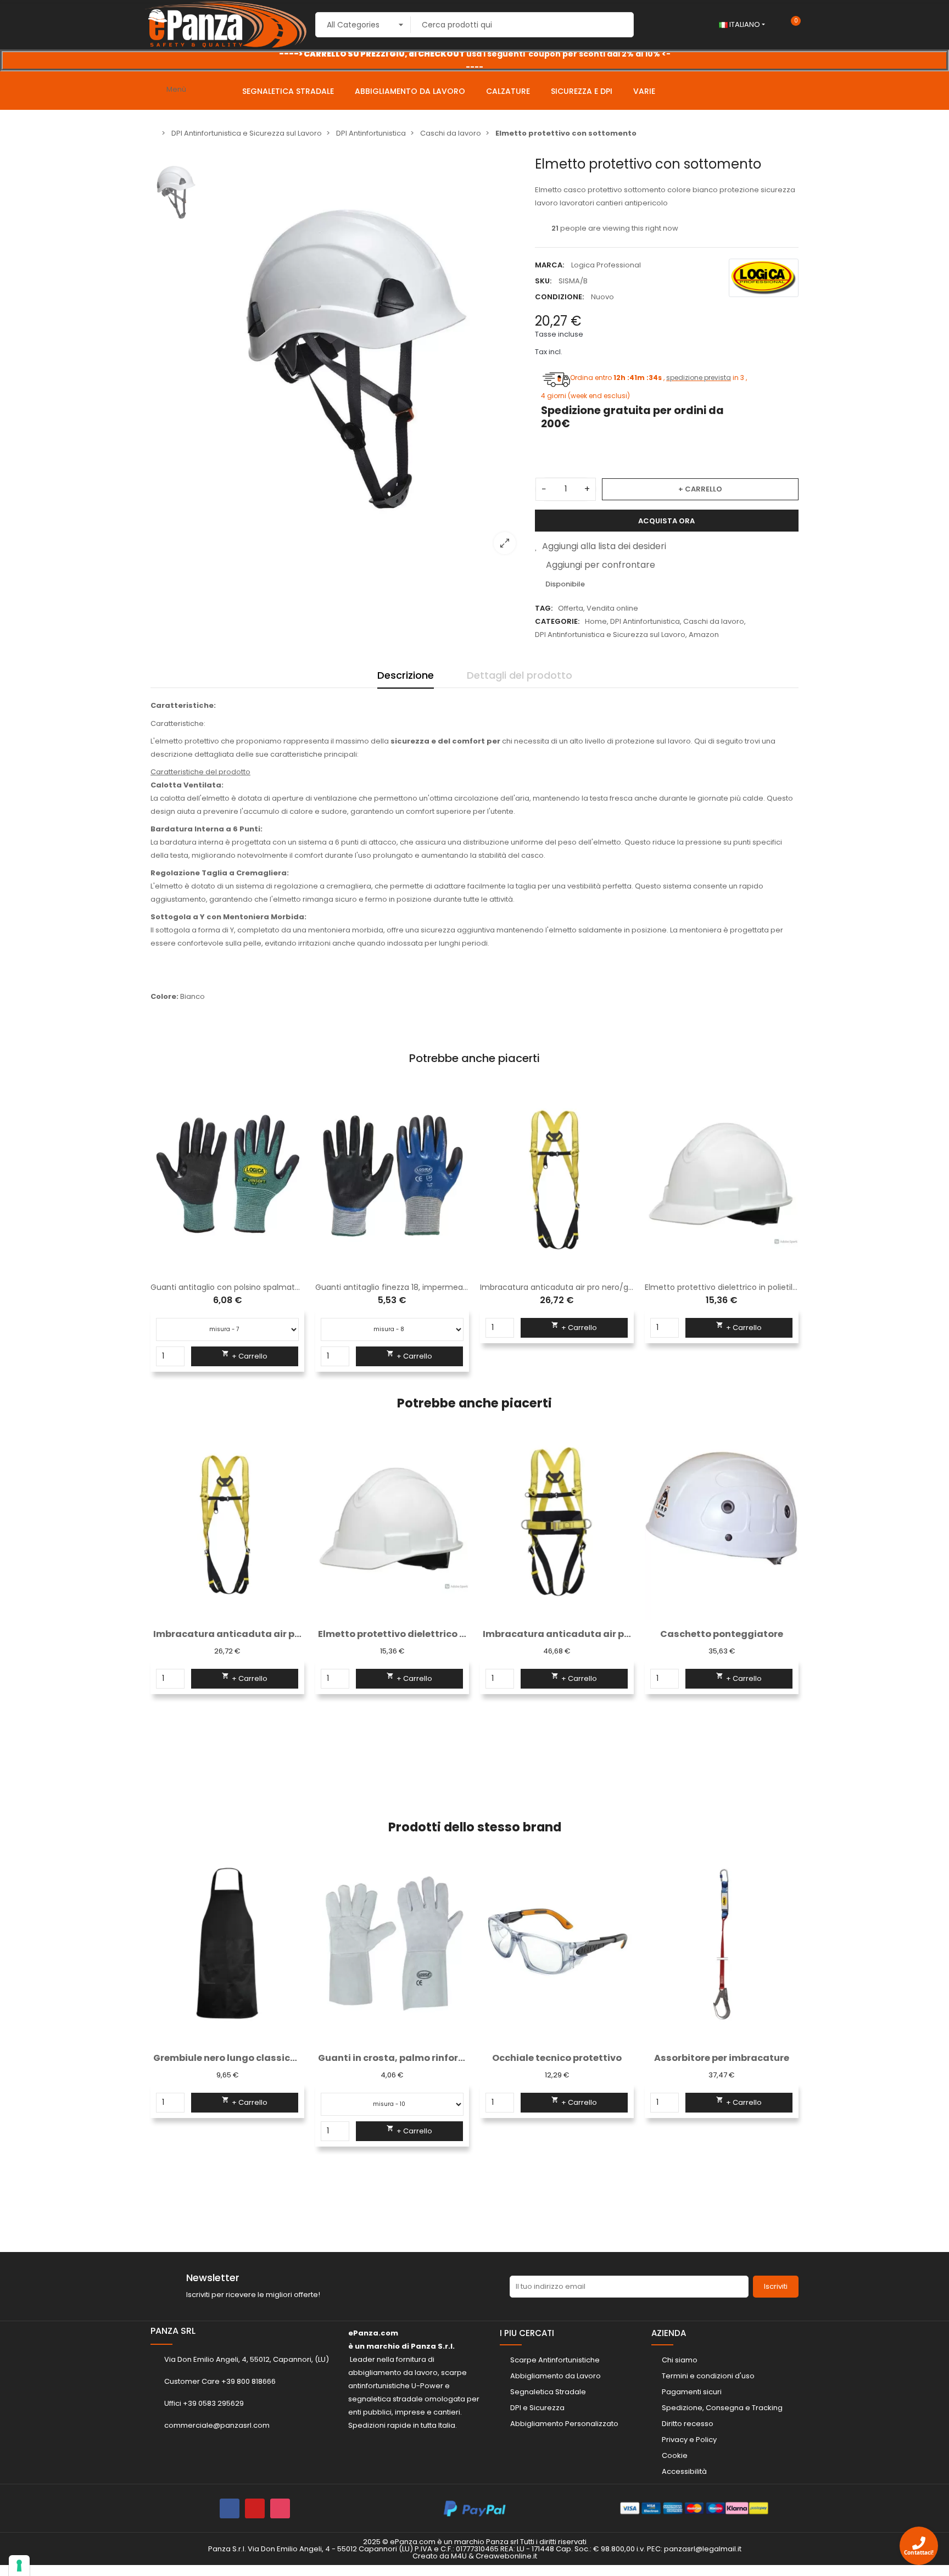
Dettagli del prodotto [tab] (520, 675)
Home (596, 621)
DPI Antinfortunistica (645, 621)
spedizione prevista (696, 378)
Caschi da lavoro (714, 621)
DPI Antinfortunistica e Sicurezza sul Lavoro (610, 635)
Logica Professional (606, 265)
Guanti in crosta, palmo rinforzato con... (227, 2058)
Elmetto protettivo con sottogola (557, 1287)
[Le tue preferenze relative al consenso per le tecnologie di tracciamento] (19, 2566)
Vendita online (612, 608)
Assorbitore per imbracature (557, 2058)
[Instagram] (280, 2508)
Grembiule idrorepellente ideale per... (722, 2058)
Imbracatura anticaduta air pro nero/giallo (397, 1287)
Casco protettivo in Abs (227, 1287)
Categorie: (557, 621)
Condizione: (559, 297)
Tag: (544, 608)
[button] (159, 1615)
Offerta (571, 608)
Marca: (549, 265)
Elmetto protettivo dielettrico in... (392, 1634)
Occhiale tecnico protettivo (392, 2058)
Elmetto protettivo (722, 1287)
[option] (474, 60)
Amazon (704, 635)
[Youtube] (255, 2508)
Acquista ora (666, 521)
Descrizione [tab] (406, 675)
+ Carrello (700, 489)
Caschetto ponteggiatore (722, 1634)
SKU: (543, 281)
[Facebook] (230, 2508)
